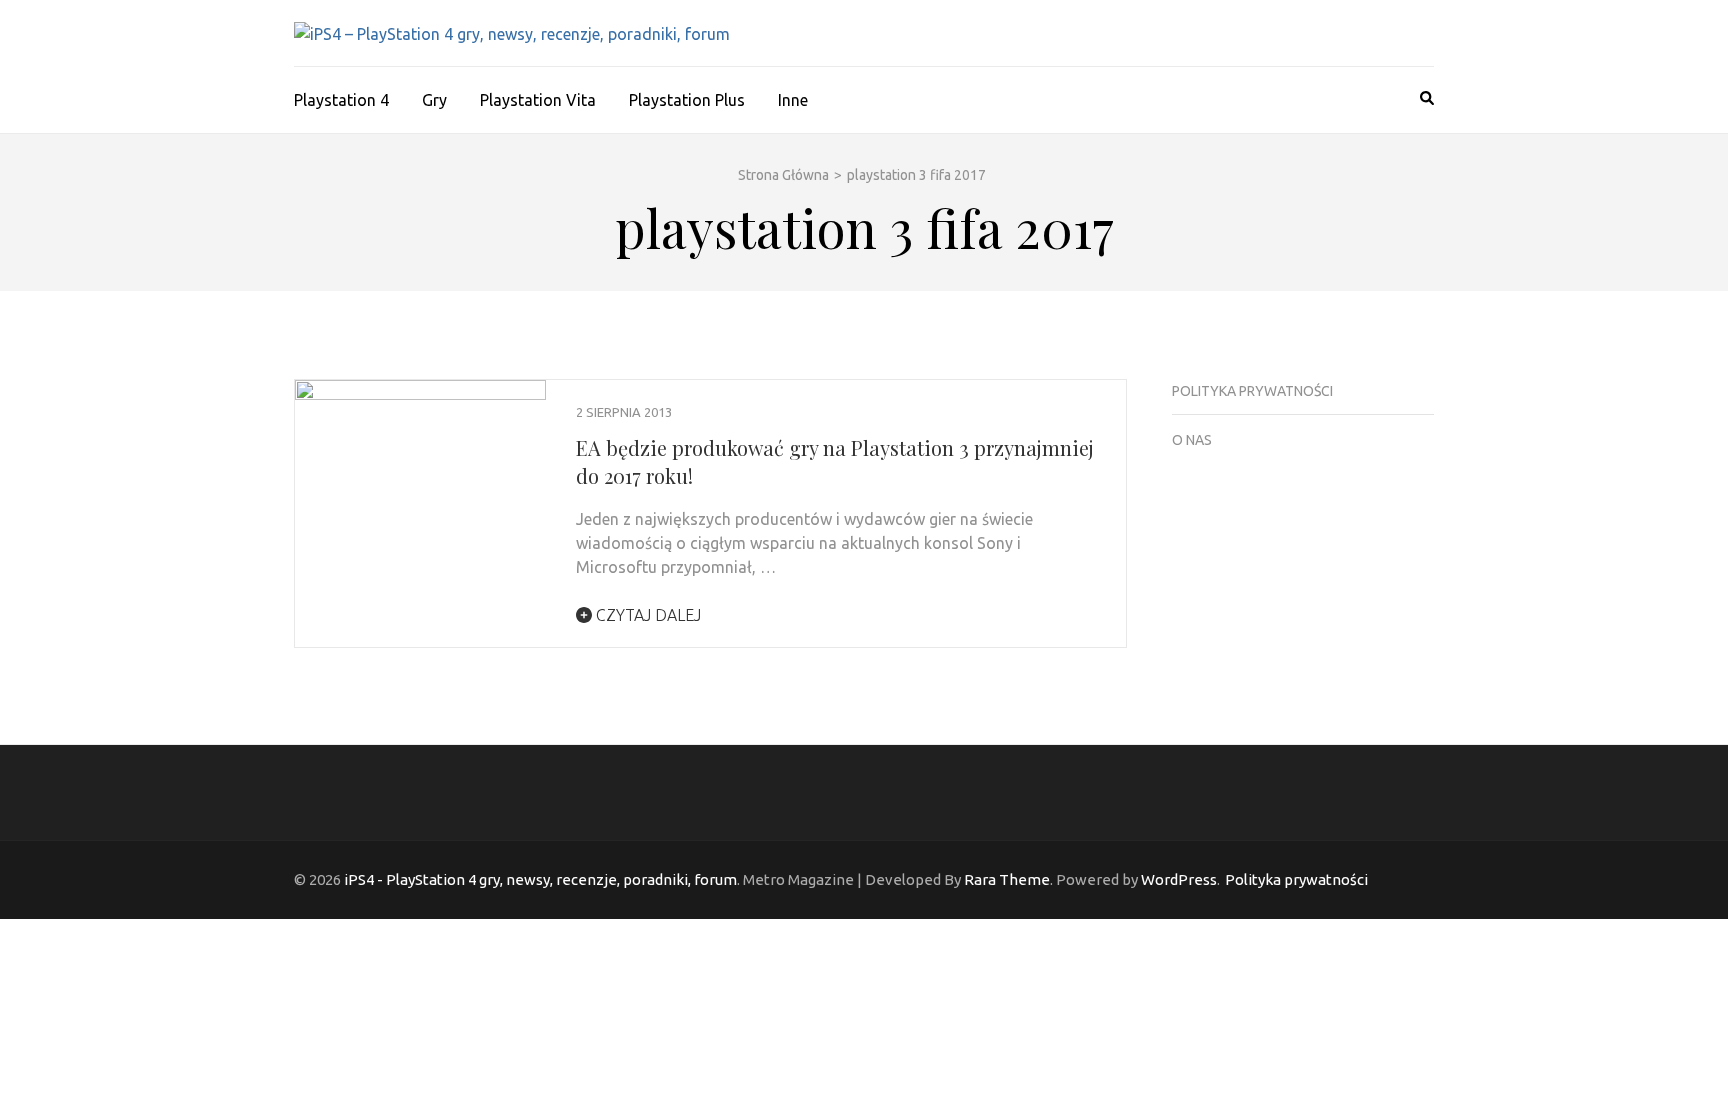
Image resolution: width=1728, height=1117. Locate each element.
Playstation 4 (341, 100)
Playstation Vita (538, 100)
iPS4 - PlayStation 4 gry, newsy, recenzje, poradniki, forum (540, 879)
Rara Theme (1007, 879)
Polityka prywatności (1252, 391)
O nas (1192, 440)
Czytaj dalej (646, 615)
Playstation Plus (687, 100)
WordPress (1179, 879)
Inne (793, 100)
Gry (434, 100)
